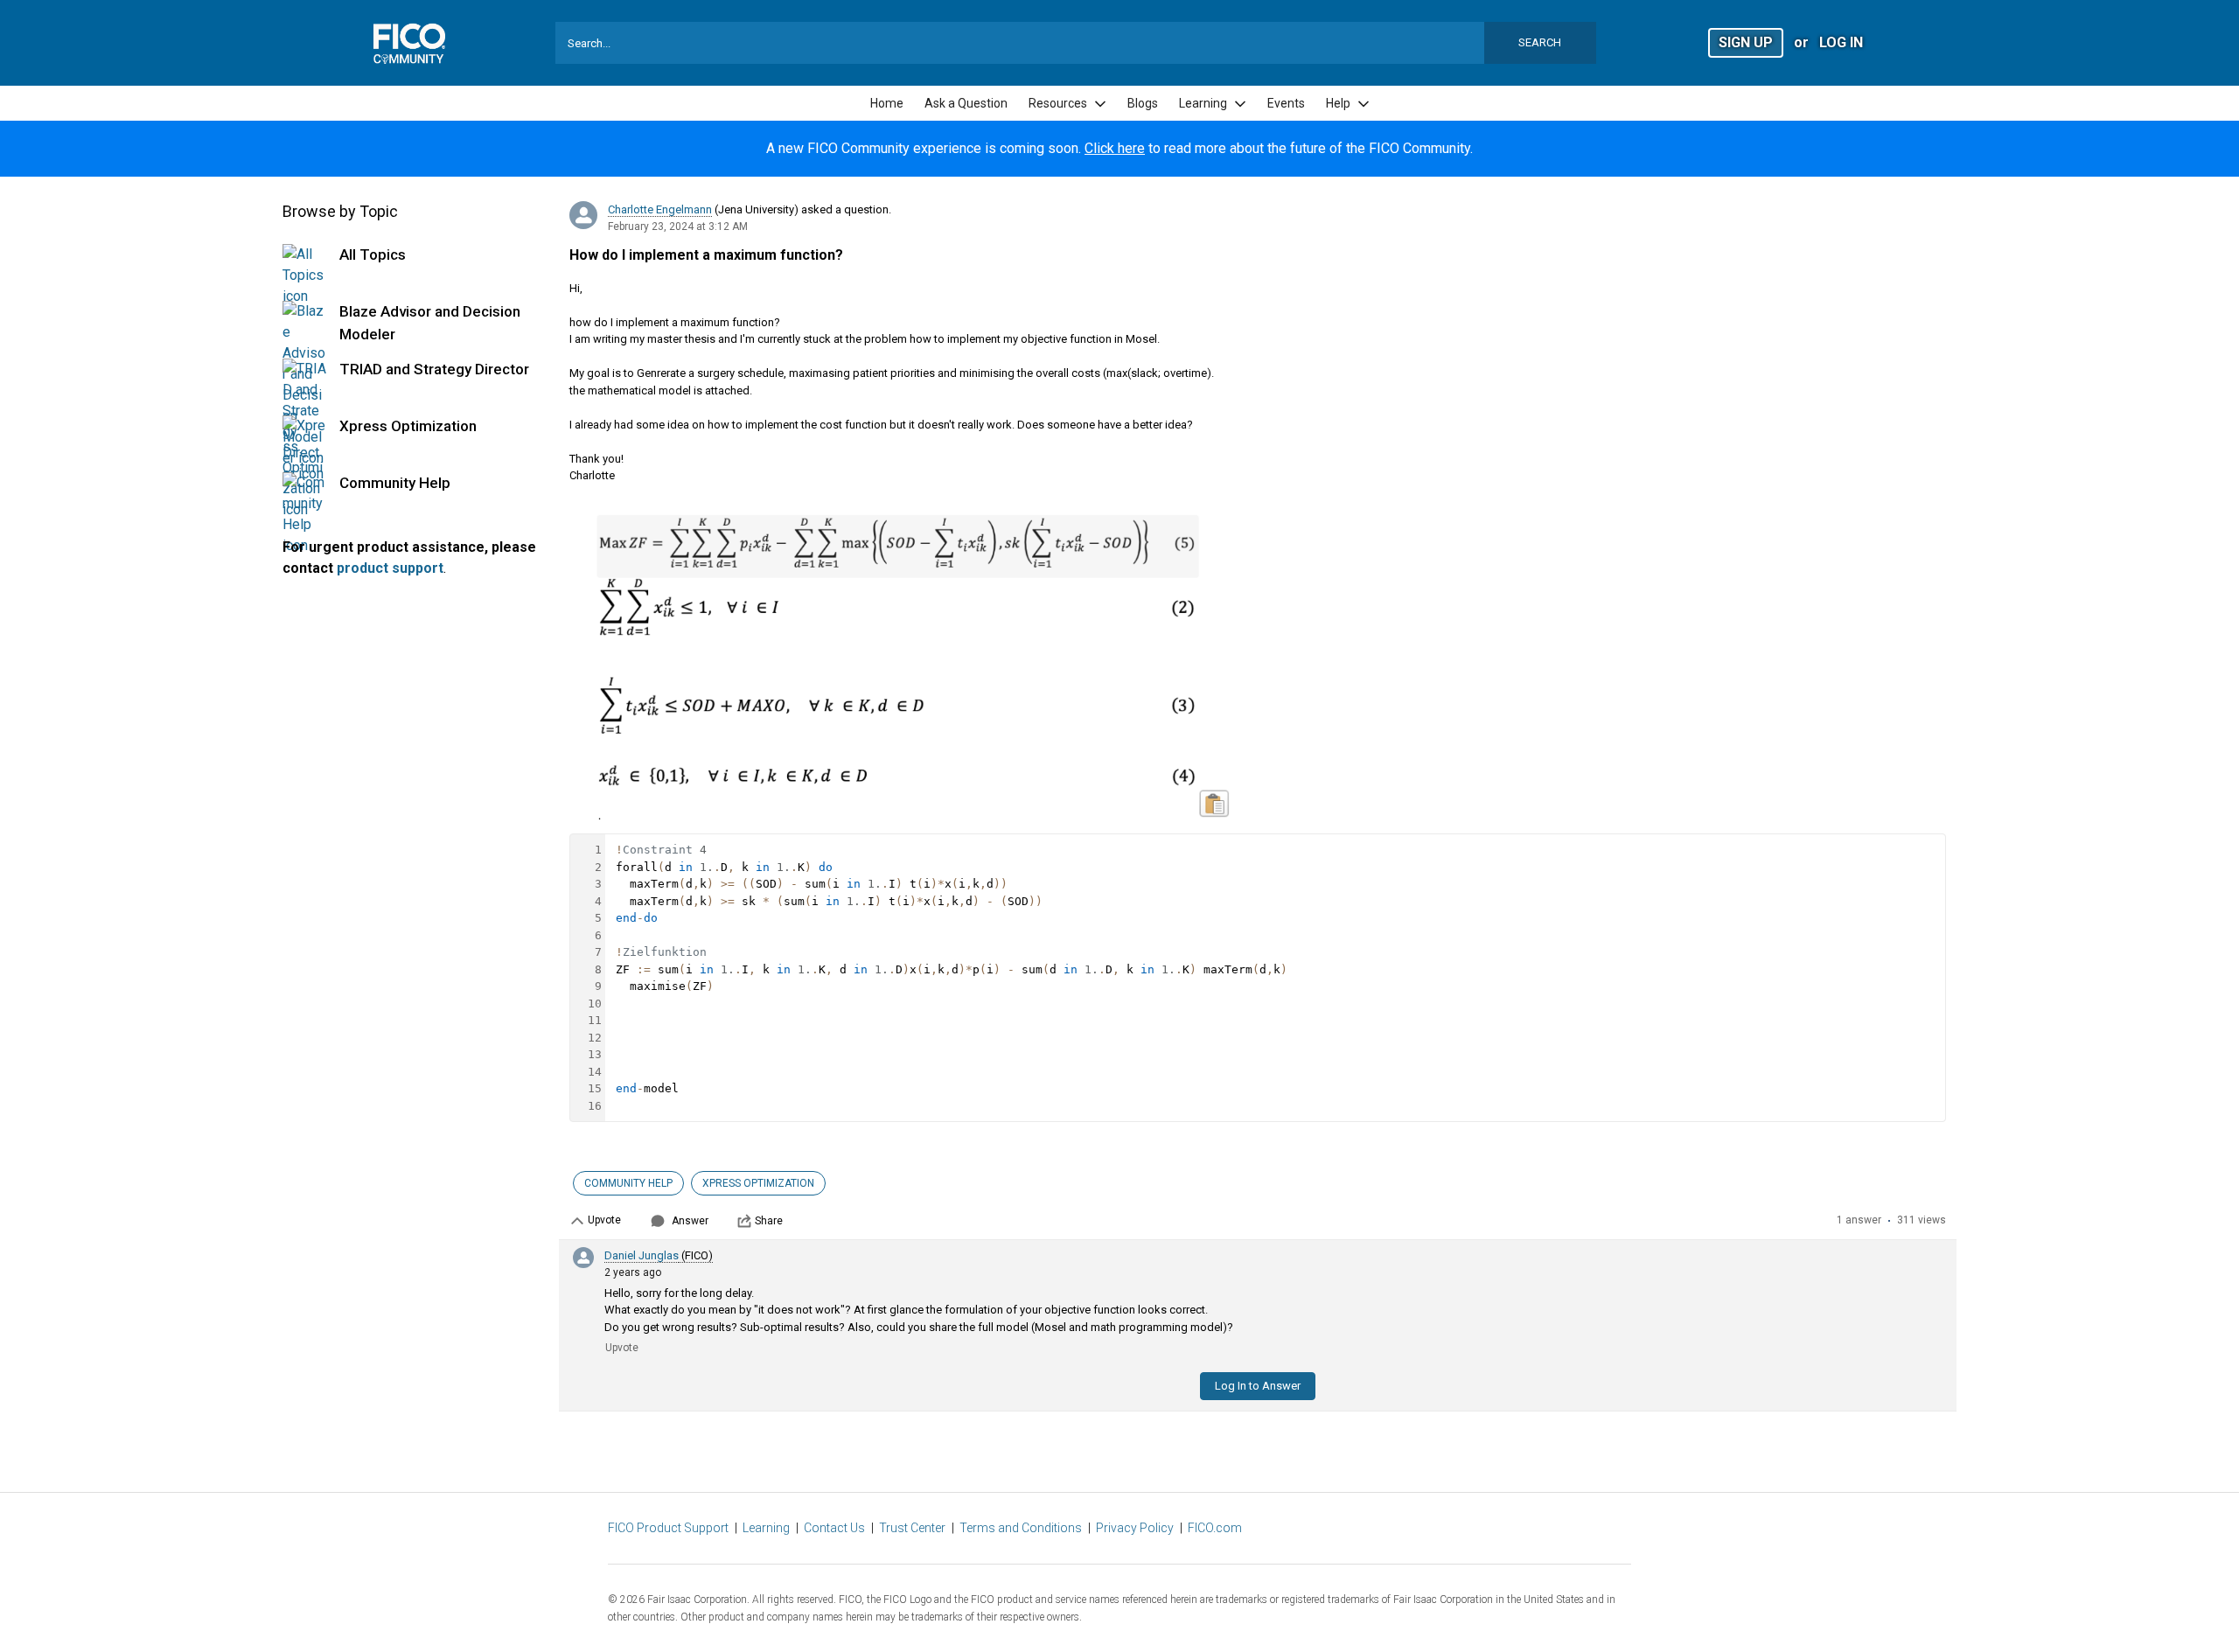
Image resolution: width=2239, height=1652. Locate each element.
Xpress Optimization (408, 426)
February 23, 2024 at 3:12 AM (678, 227)
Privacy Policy (1135, 1528)
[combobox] (1076, 43)
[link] (887, 104)
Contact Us (834, 1528)
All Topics (373, 254)
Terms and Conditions (1021, 1528)
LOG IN (1841, 42)
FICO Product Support (668, 1528)
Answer (690, 1221)
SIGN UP (1746, 42)
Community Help (395, 483)
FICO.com (1215, 1528)
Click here (1115, 148)
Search (1540, 42)
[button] (1746, 42)
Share (769, 1221)
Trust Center (912, 1528)
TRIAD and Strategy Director (434, 369)
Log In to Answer (1258, 1386)
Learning (766, 1528)
